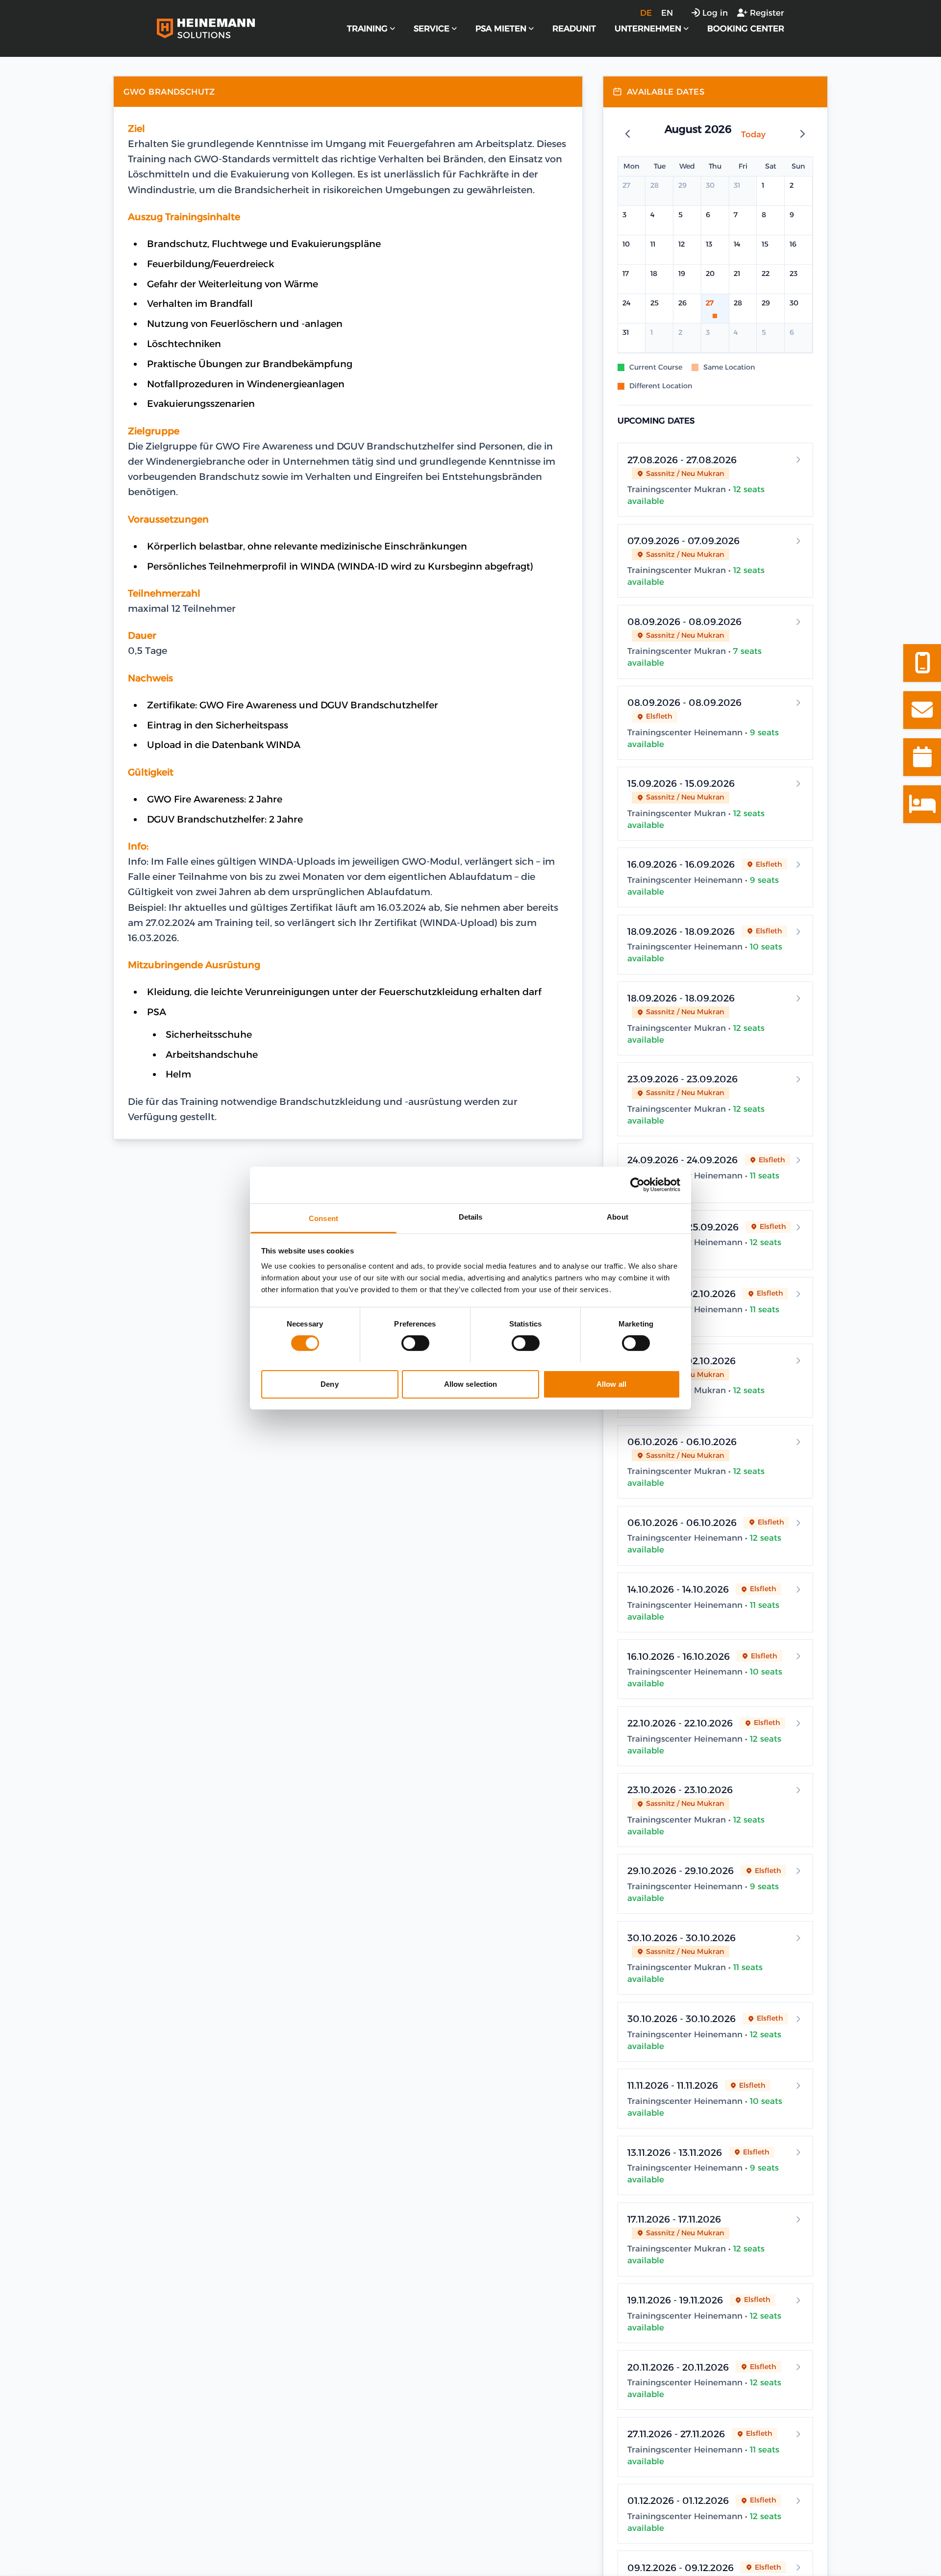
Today (753, 134)
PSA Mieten (501, 28)
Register (767, 13)
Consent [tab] (323, 1218)
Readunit (574, 28)
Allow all (611, 1384)
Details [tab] (471, 1216)
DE (646, 13)
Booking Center (746, 28)
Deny (329, 1384)
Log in (715, 13)
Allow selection (471, 1384)
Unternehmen (648, 28)
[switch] (415, 1343)
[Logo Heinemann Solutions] (206, 28)
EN (667, 13)
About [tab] (618, 1216)
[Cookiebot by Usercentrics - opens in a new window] (637, 1185)
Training (367, 28)
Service (432, 28)
